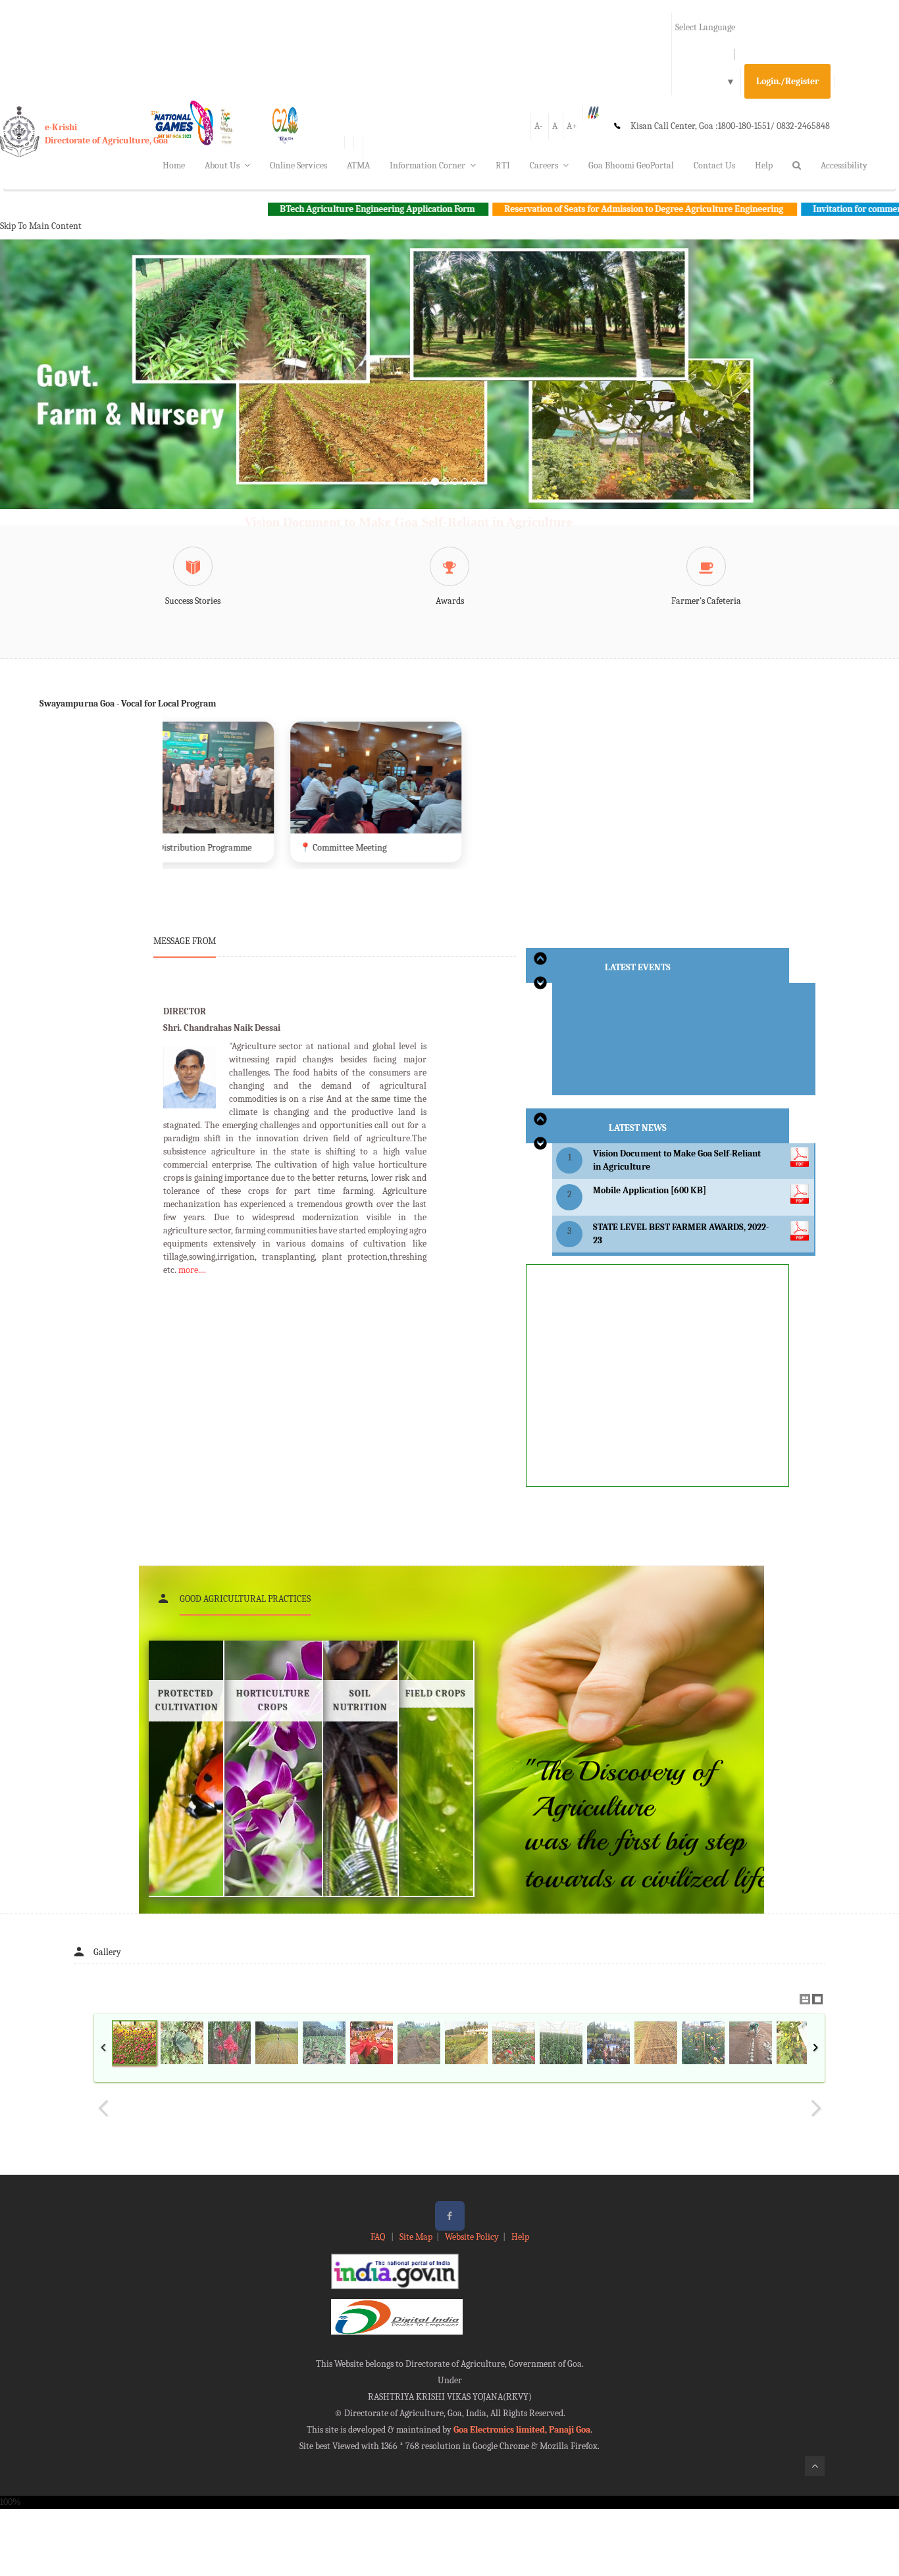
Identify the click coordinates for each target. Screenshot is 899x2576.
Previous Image (103, 2108)
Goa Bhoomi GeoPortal (631, 165)
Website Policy (472, 2237)
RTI (503, 165)
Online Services (298, 165)
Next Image (815, 2108)
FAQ (379, 2237)
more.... (192, 1270)
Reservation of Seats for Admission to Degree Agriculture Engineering (526, 209)
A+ (572, 126)
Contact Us (714, 165)
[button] (67, 390)
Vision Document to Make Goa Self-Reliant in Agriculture (408, 522)
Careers (544, 165)
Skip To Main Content (41, 226)
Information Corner (427, 165)
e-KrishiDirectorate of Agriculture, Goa (106, 134)
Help (764, 165)
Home (174, 165)
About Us (222, 165)
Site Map (416, 2237)
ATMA (358, 165)
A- (539, 126)
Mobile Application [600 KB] (650, 1190)
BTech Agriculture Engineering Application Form (260, 209)
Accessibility (844, 165)
